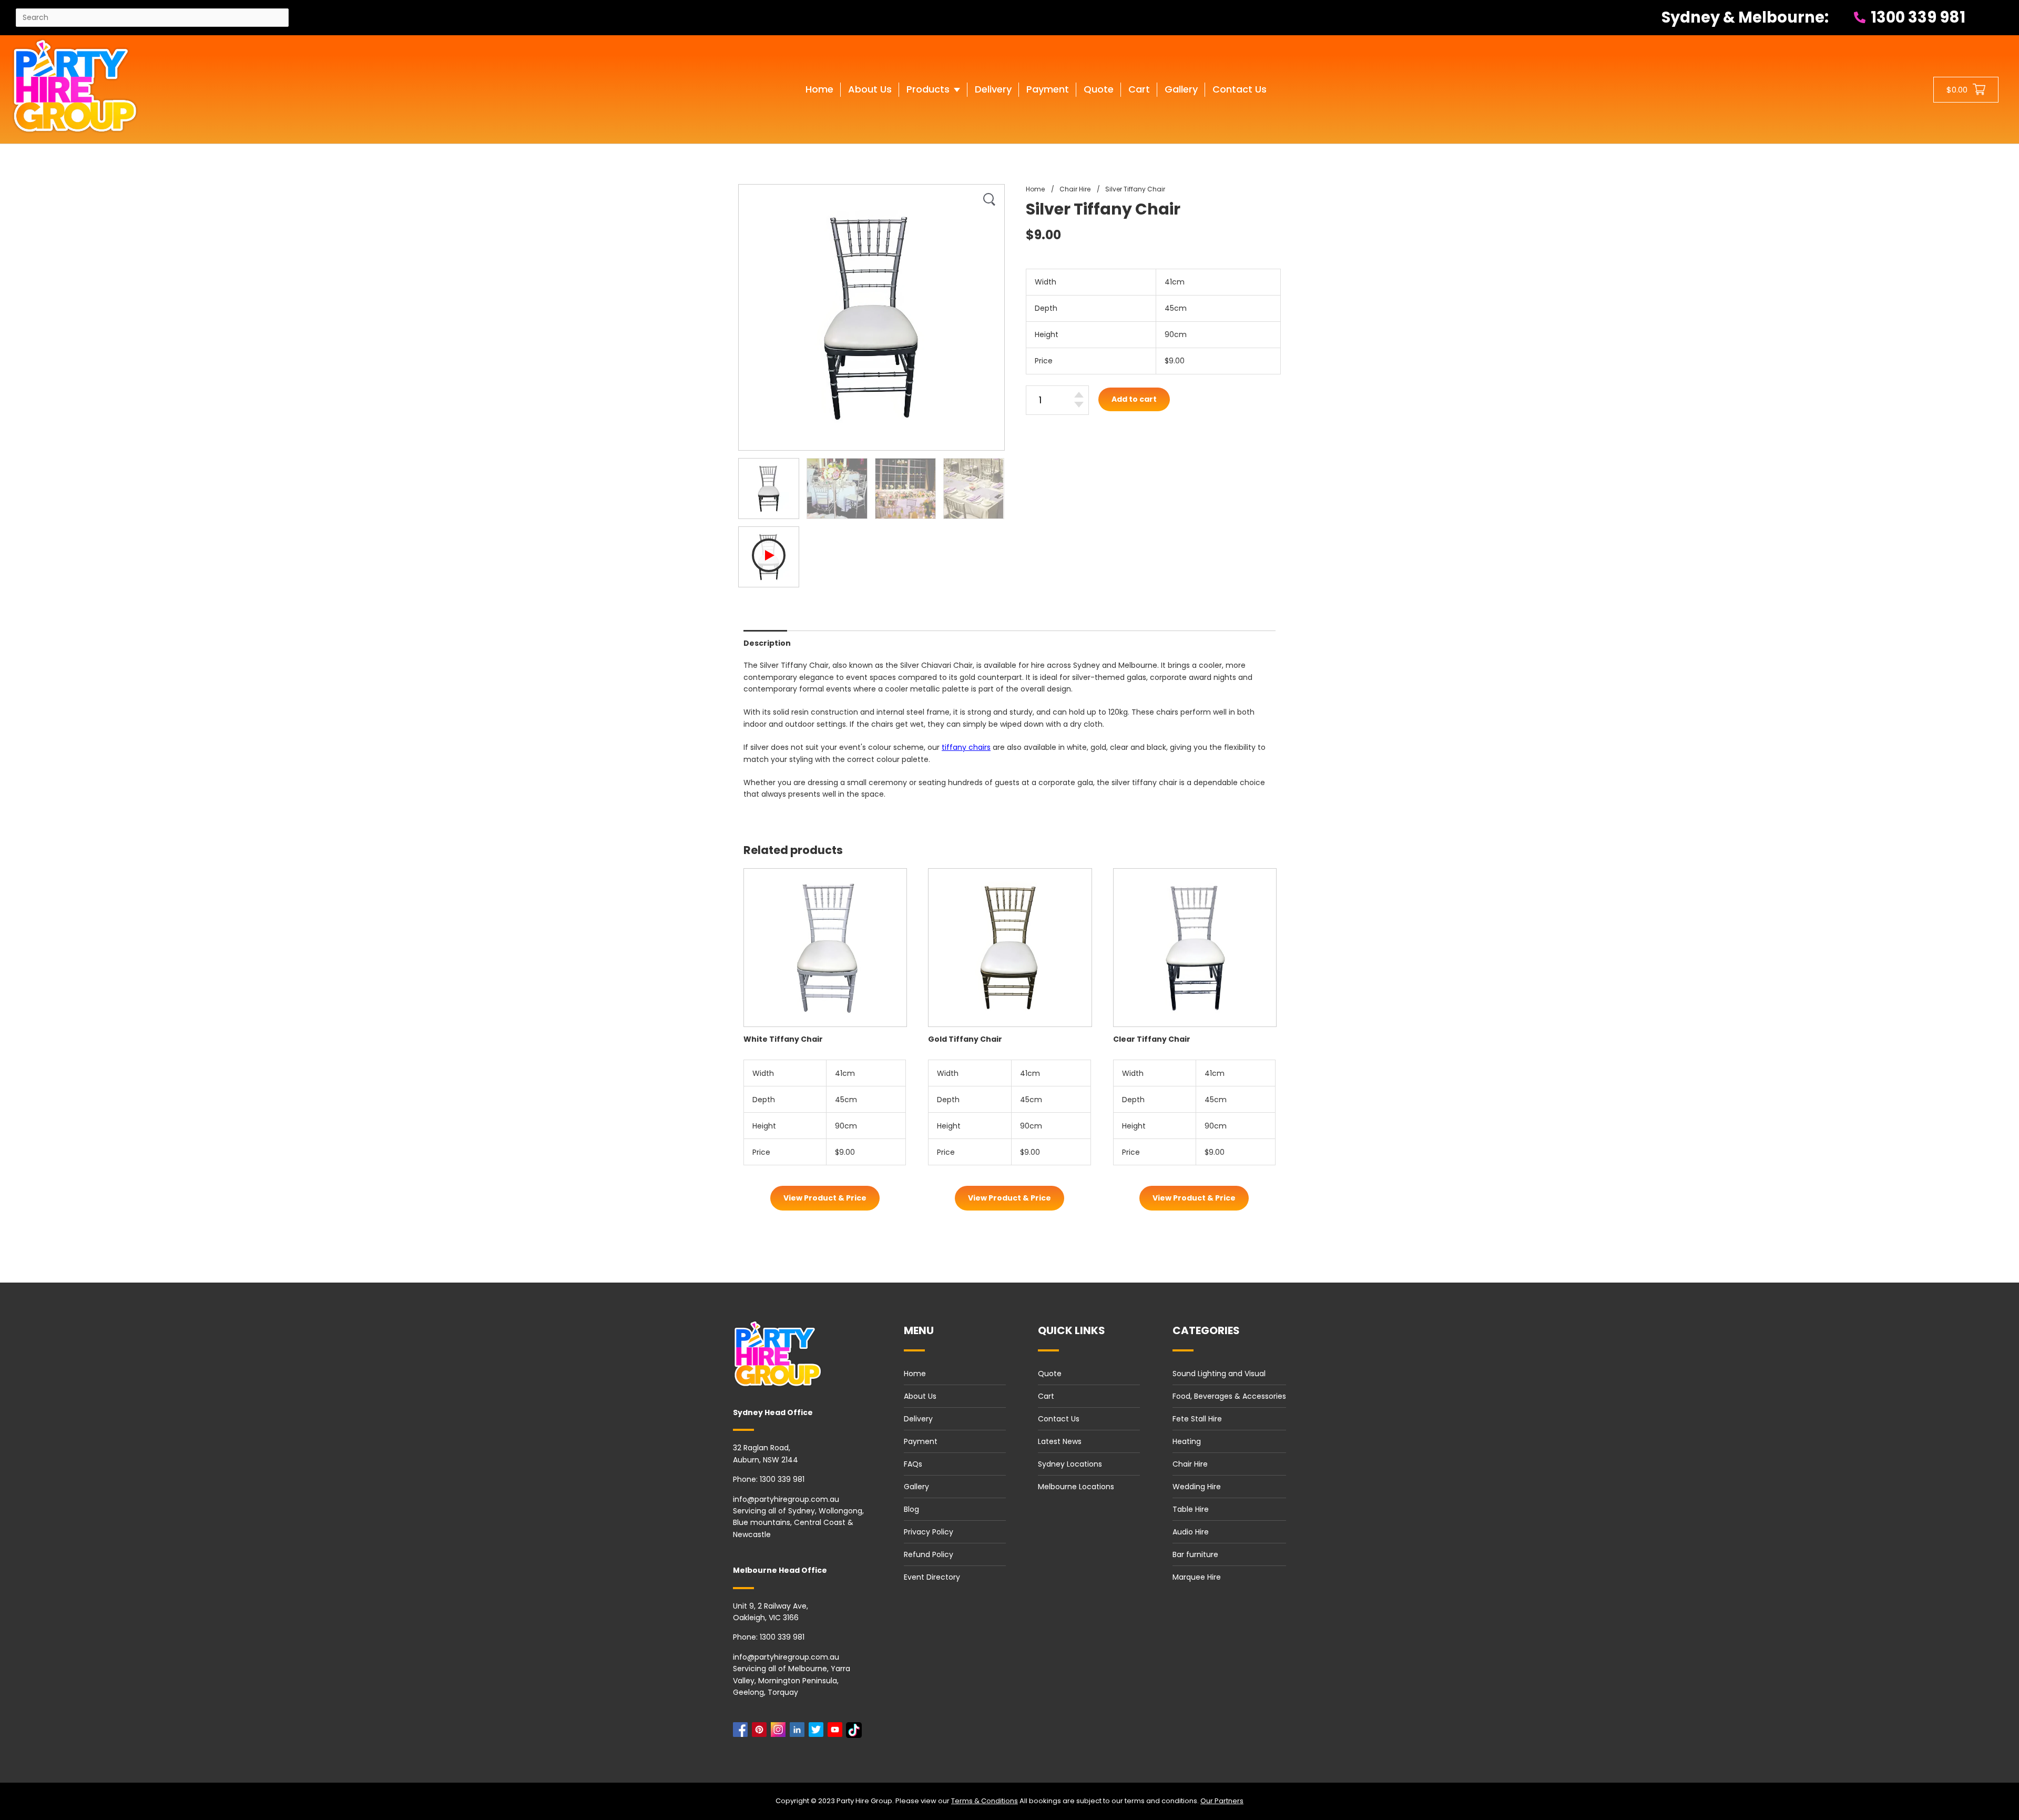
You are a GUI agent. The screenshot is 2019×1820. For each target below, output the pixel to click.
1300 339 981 (1916, 17)
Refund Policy (929, 1554)
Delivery (918, 1419)
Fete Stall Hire (1197, 1419)
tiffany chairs (966, 747)
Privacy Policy (929, 1532)
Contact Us (1059, 1419)
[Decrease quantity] (1079, 405)
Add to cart (1134, 399)
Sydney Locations (1070, 1464)
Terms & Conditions (985, 1801)
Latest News (1060, 1441)
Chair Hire (1190, 1464)
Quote (1050, 1374)
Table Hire (1191, 1509)
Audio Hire (1191, 1532)
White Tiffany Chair (783, 1039)
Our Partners (1222, 1801)
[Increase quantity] (1079, 395)
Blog (911, 1509)
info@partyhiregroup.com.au (786, 1499)
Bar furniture (1195, 1554)
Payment (921, 1441)
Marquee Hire (1197, 1577)
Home (915, 1374)
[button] (933, 100)
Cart (1046, 1396)
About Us (920, 1396)
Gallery (916, 1487)
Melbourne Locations (1076, 1487)
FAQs (913, 1464)
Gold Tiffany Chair (965, 1039)
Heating (1187, 1441)
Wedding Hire (1197, 1487)
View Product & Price (825, 1198)
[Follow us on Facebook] (742, 1732)
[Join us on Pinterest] (761, 1732)
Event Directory (932, 1577)
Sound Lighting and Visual (1219, 1374)
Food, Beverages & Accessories (1229, 1396)
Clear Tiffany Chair (1152, 1039)
